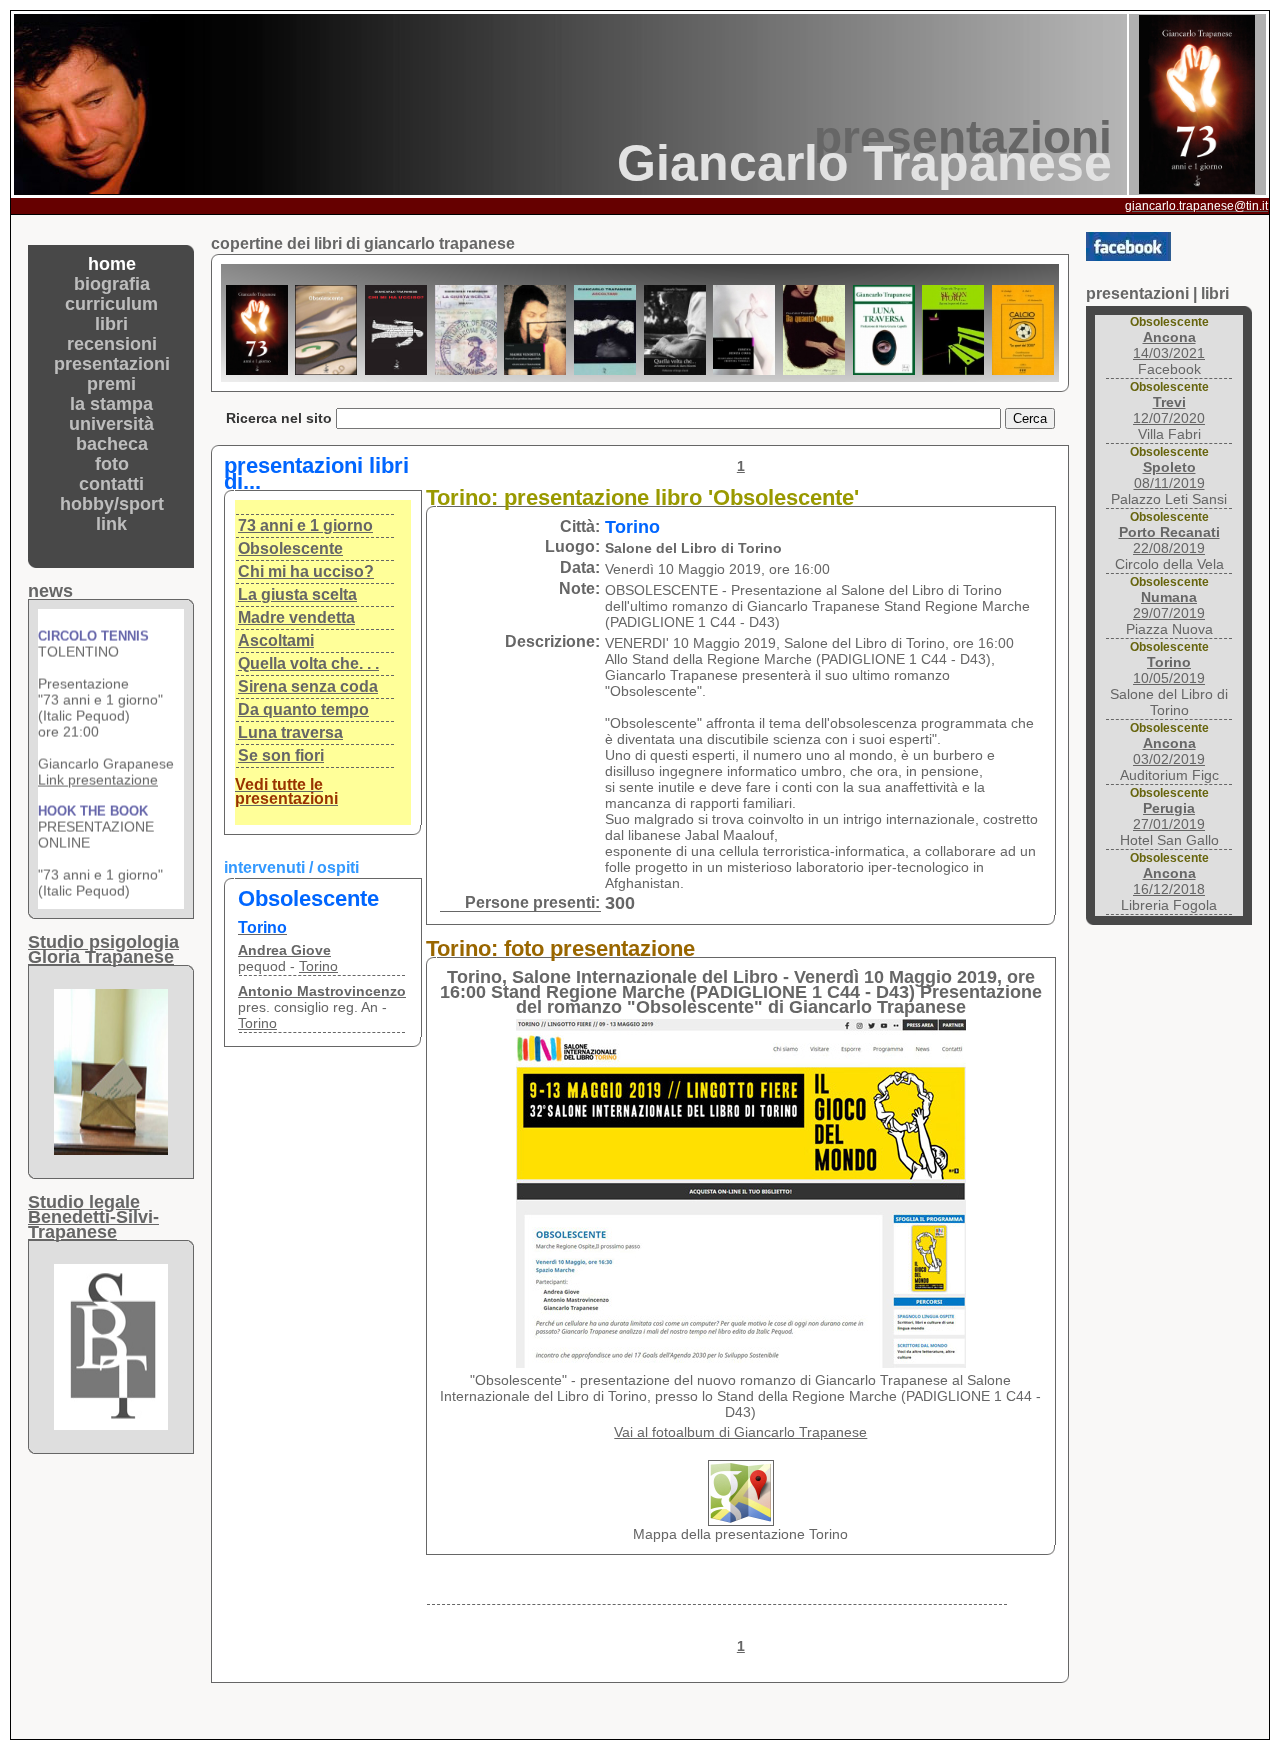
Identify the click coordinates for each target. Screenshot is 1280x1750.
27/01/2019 (1169, 816)
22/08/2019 (1169, 540)
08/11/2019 (1169, 475)
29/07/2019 (1169, 605)
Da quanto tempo (303, 709)
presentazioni (112, 364)
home (112, 264)
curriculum (111, 304)
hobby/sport (112, 504)
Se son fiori (281, 755)
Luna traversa (290, 732)
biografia (112, 284)
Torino (318, 966)
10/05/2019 (1169, 670)
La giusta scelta (297, 594)
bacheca (112, 444)
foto (112, 464)
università (111, 424)
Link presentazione (98, 762)
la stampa (111, 404)
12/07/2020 (1169, 410)
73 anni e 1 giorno (305, 525)
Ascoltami (276, 640)
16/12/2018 (1169, 881)
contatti (111, 484)
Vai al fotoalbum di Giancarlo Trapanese (740, 1432)
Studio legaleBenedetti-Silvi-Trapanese (93, 1217)
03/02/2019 (1169, 751)
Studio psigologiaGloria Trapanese (103, 949)
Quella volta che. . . (308, 663)
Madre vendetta (296, 617)
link (111, 524)
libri (111, 324)
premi (111, 384)
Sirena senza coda (308, 686)
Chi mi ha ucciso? (306, 571)
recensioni (112, 344)
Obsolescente (290, 548)
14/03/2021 (1169, 345)
